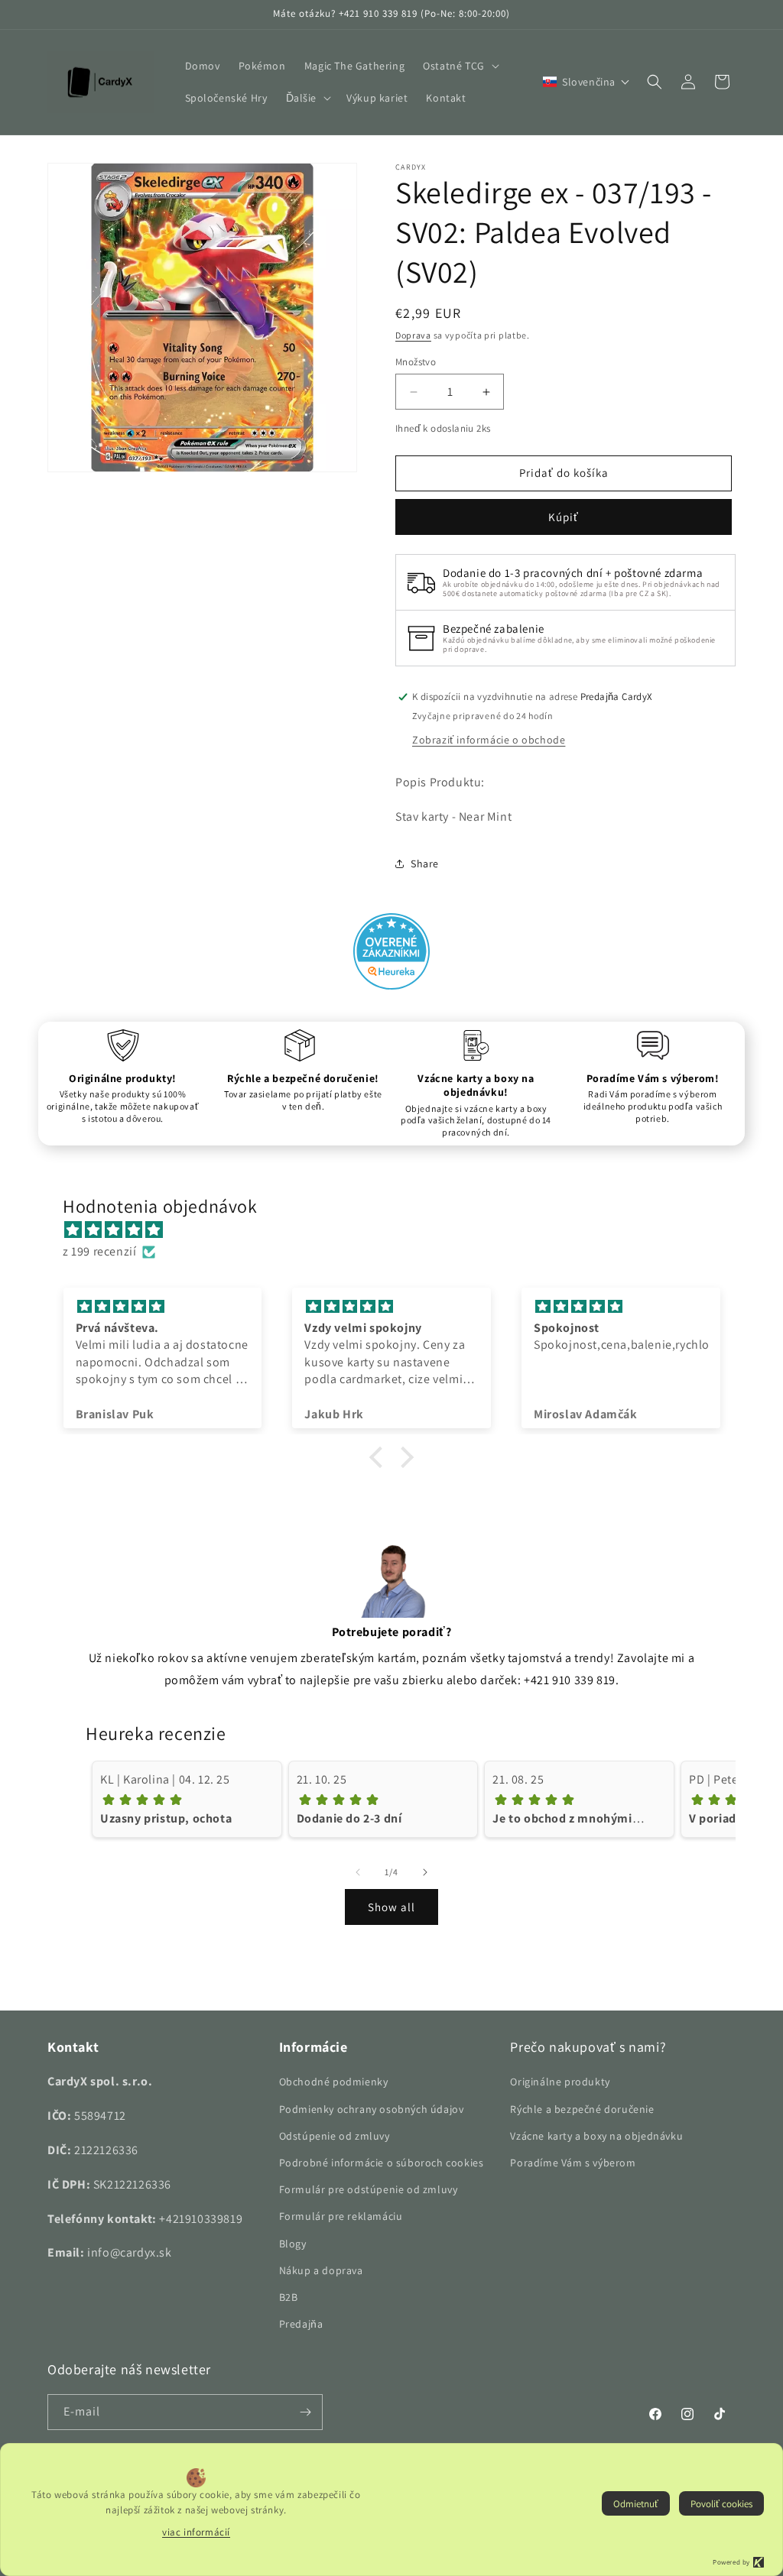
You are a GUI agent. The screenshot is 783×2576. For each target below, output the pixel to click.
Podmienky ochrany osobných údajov (372, 2109)
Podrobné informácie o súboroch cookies (382, 2163)
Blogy (293, 2244)
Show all (391, 1907)
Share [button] (425, 864)
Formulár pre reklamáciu (341, 2216)
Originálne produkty (560, 2082)
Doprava (413, 335)
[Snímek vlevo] (358, 1872)
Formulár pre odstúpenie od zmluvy (369, 2189)
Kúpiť (564, 517)
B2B (289, 2297)
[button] (460, 66)
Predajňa (301, 2324)
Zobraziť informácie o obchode (489, 740)
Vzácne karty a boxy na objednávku (596, 2136)
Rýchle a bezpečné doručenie (582, 2109)
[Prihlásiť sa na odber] (305, 2412)
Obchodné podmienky (334, 2082)
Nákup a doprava (321, 2270)
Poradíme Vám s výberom (573, 2163)
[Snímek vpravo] (425, 1872)
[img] (399, 1230)
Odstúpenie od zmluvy (335, 2136)
